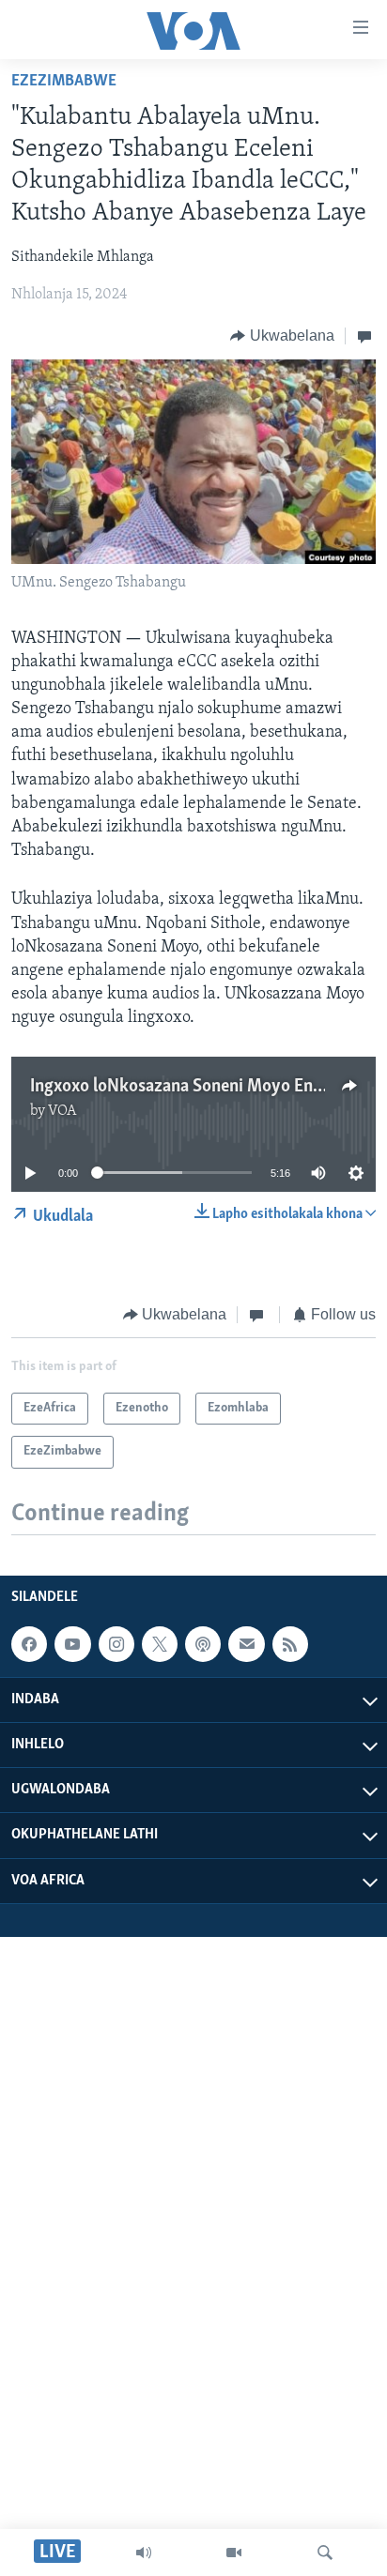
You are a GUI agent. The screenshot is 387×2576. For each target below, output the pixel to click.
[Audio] (144, 2553)
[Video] (234, 2553)
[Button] (282, 336)
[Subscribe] (246, 1644)
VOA (62, 1111)
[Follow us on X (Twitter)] (160, 1644)
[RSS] (290, 1644)
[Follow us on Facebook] (29, 1644)
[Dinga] (325, 2553)
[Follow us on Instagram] (116, 1644)
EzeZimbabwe (64, 82)
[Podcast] (203, 1644)
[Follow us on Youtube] (72, 1644)
